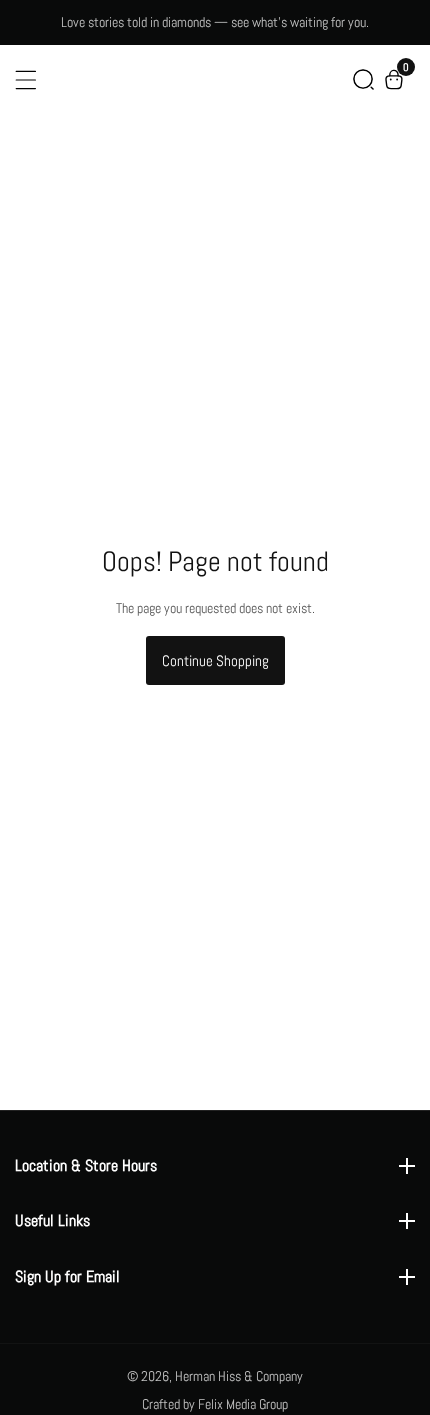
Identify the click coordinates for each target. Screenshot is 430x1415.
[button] (363, 79)
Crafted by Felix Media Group (215, 1404)
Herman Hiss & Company (239, 1376)
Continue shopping (215, 660)
